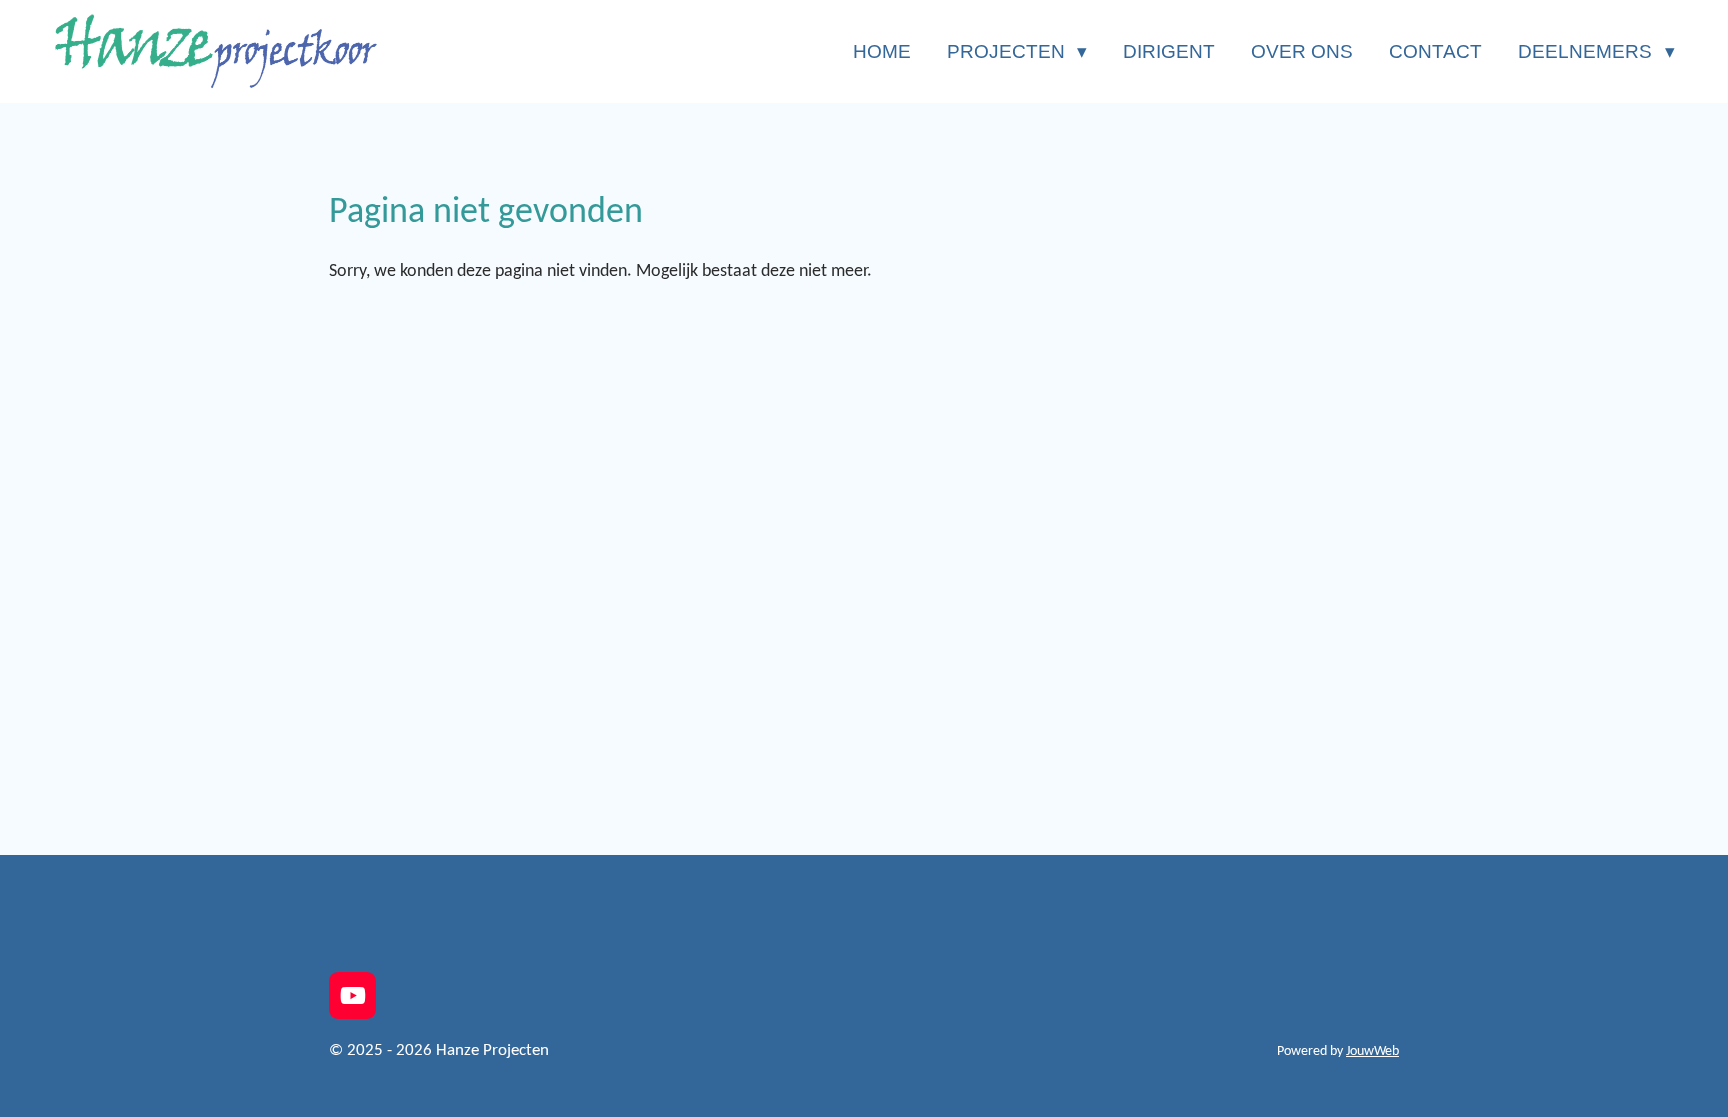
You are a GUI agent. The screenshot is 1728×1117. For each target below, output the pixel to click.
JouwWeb (1372, 1051)
